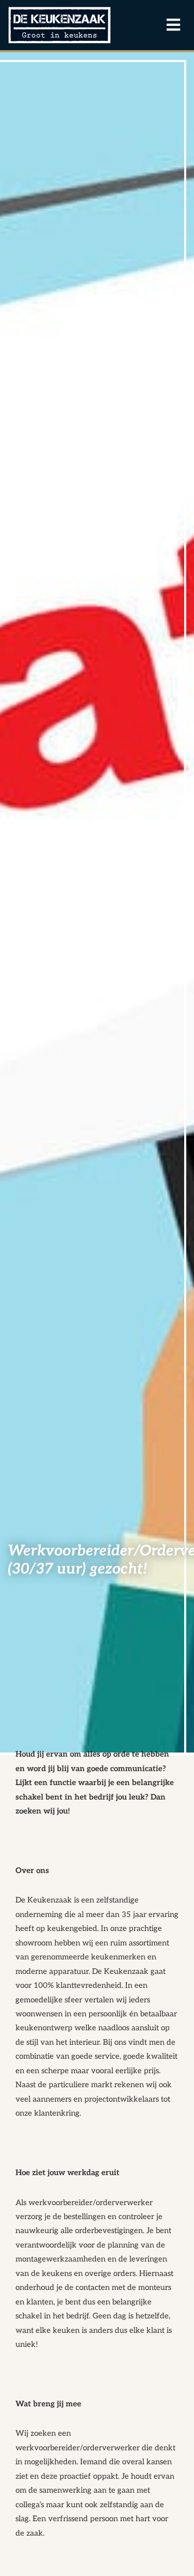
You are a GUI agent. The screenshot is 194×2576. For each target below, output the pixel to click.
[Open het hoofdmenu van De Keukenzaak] (168, 25)
